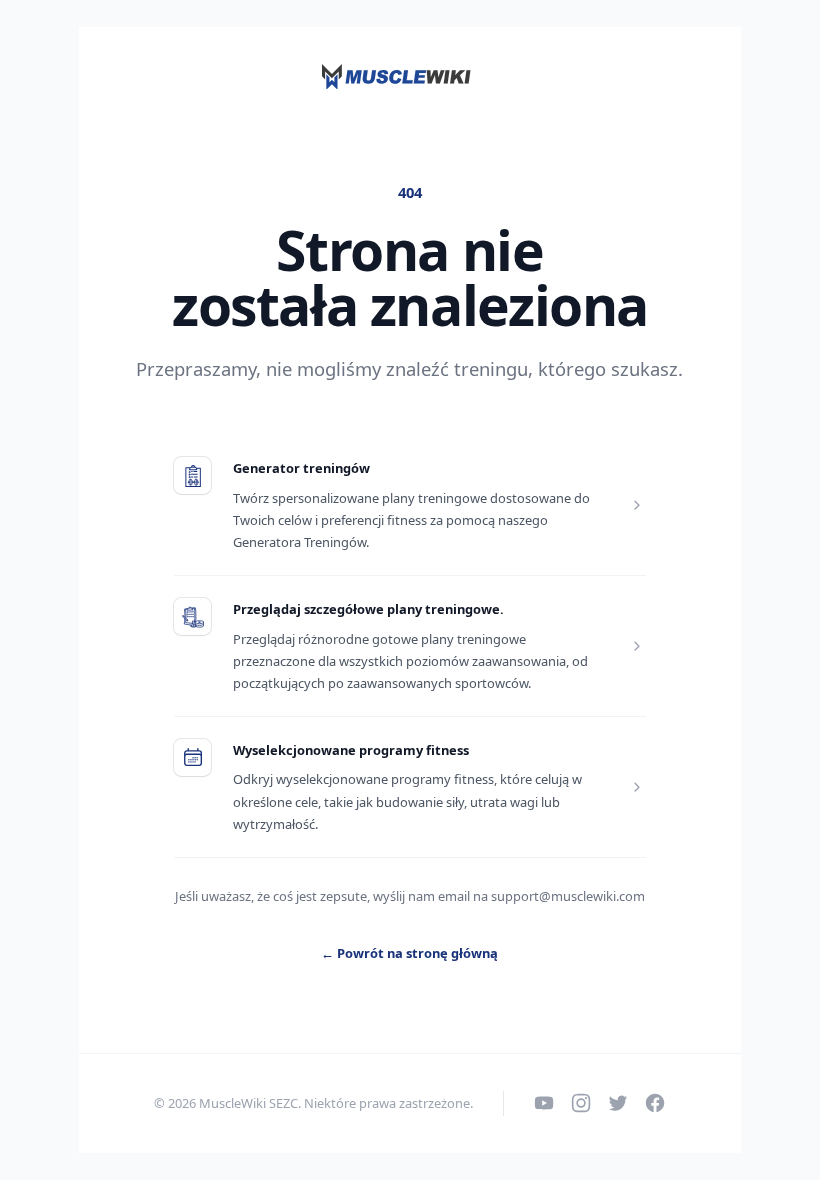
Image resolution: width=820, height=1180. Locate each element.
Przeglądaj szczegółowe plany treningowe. (368, 609)
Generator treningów (301, 468)
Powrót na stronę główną (409, 953)
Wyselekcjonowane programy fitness (351, 750)
